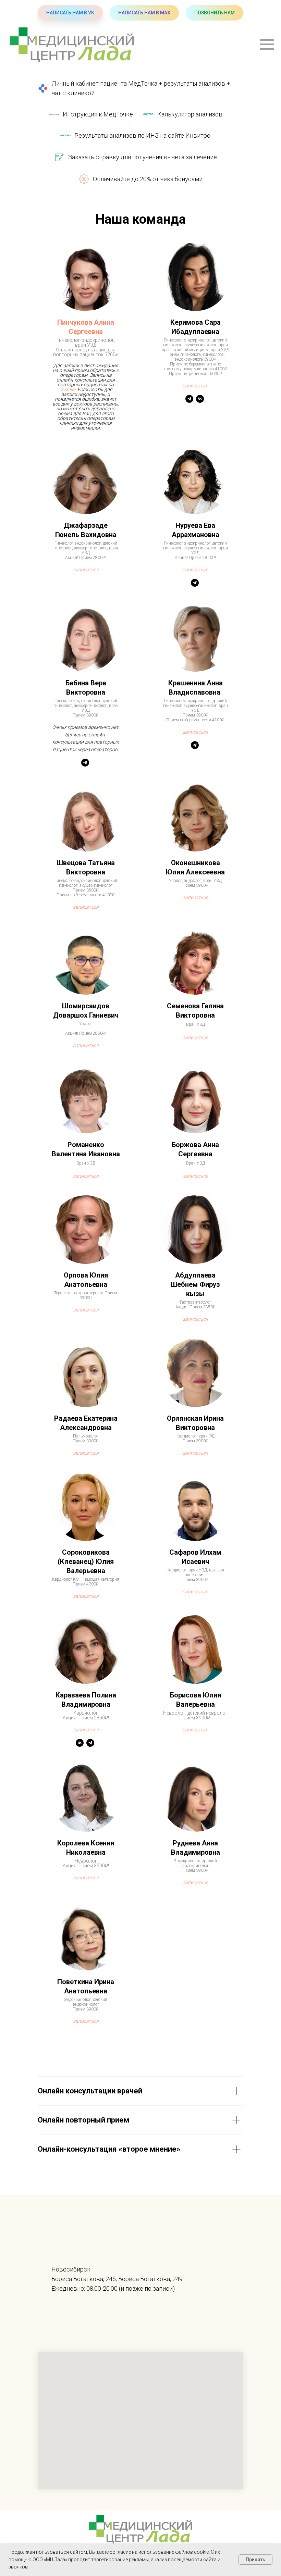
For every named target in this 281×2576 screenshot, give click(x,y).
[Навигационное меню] (267, 45)
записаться (196, 732)
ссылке (67, 389)
